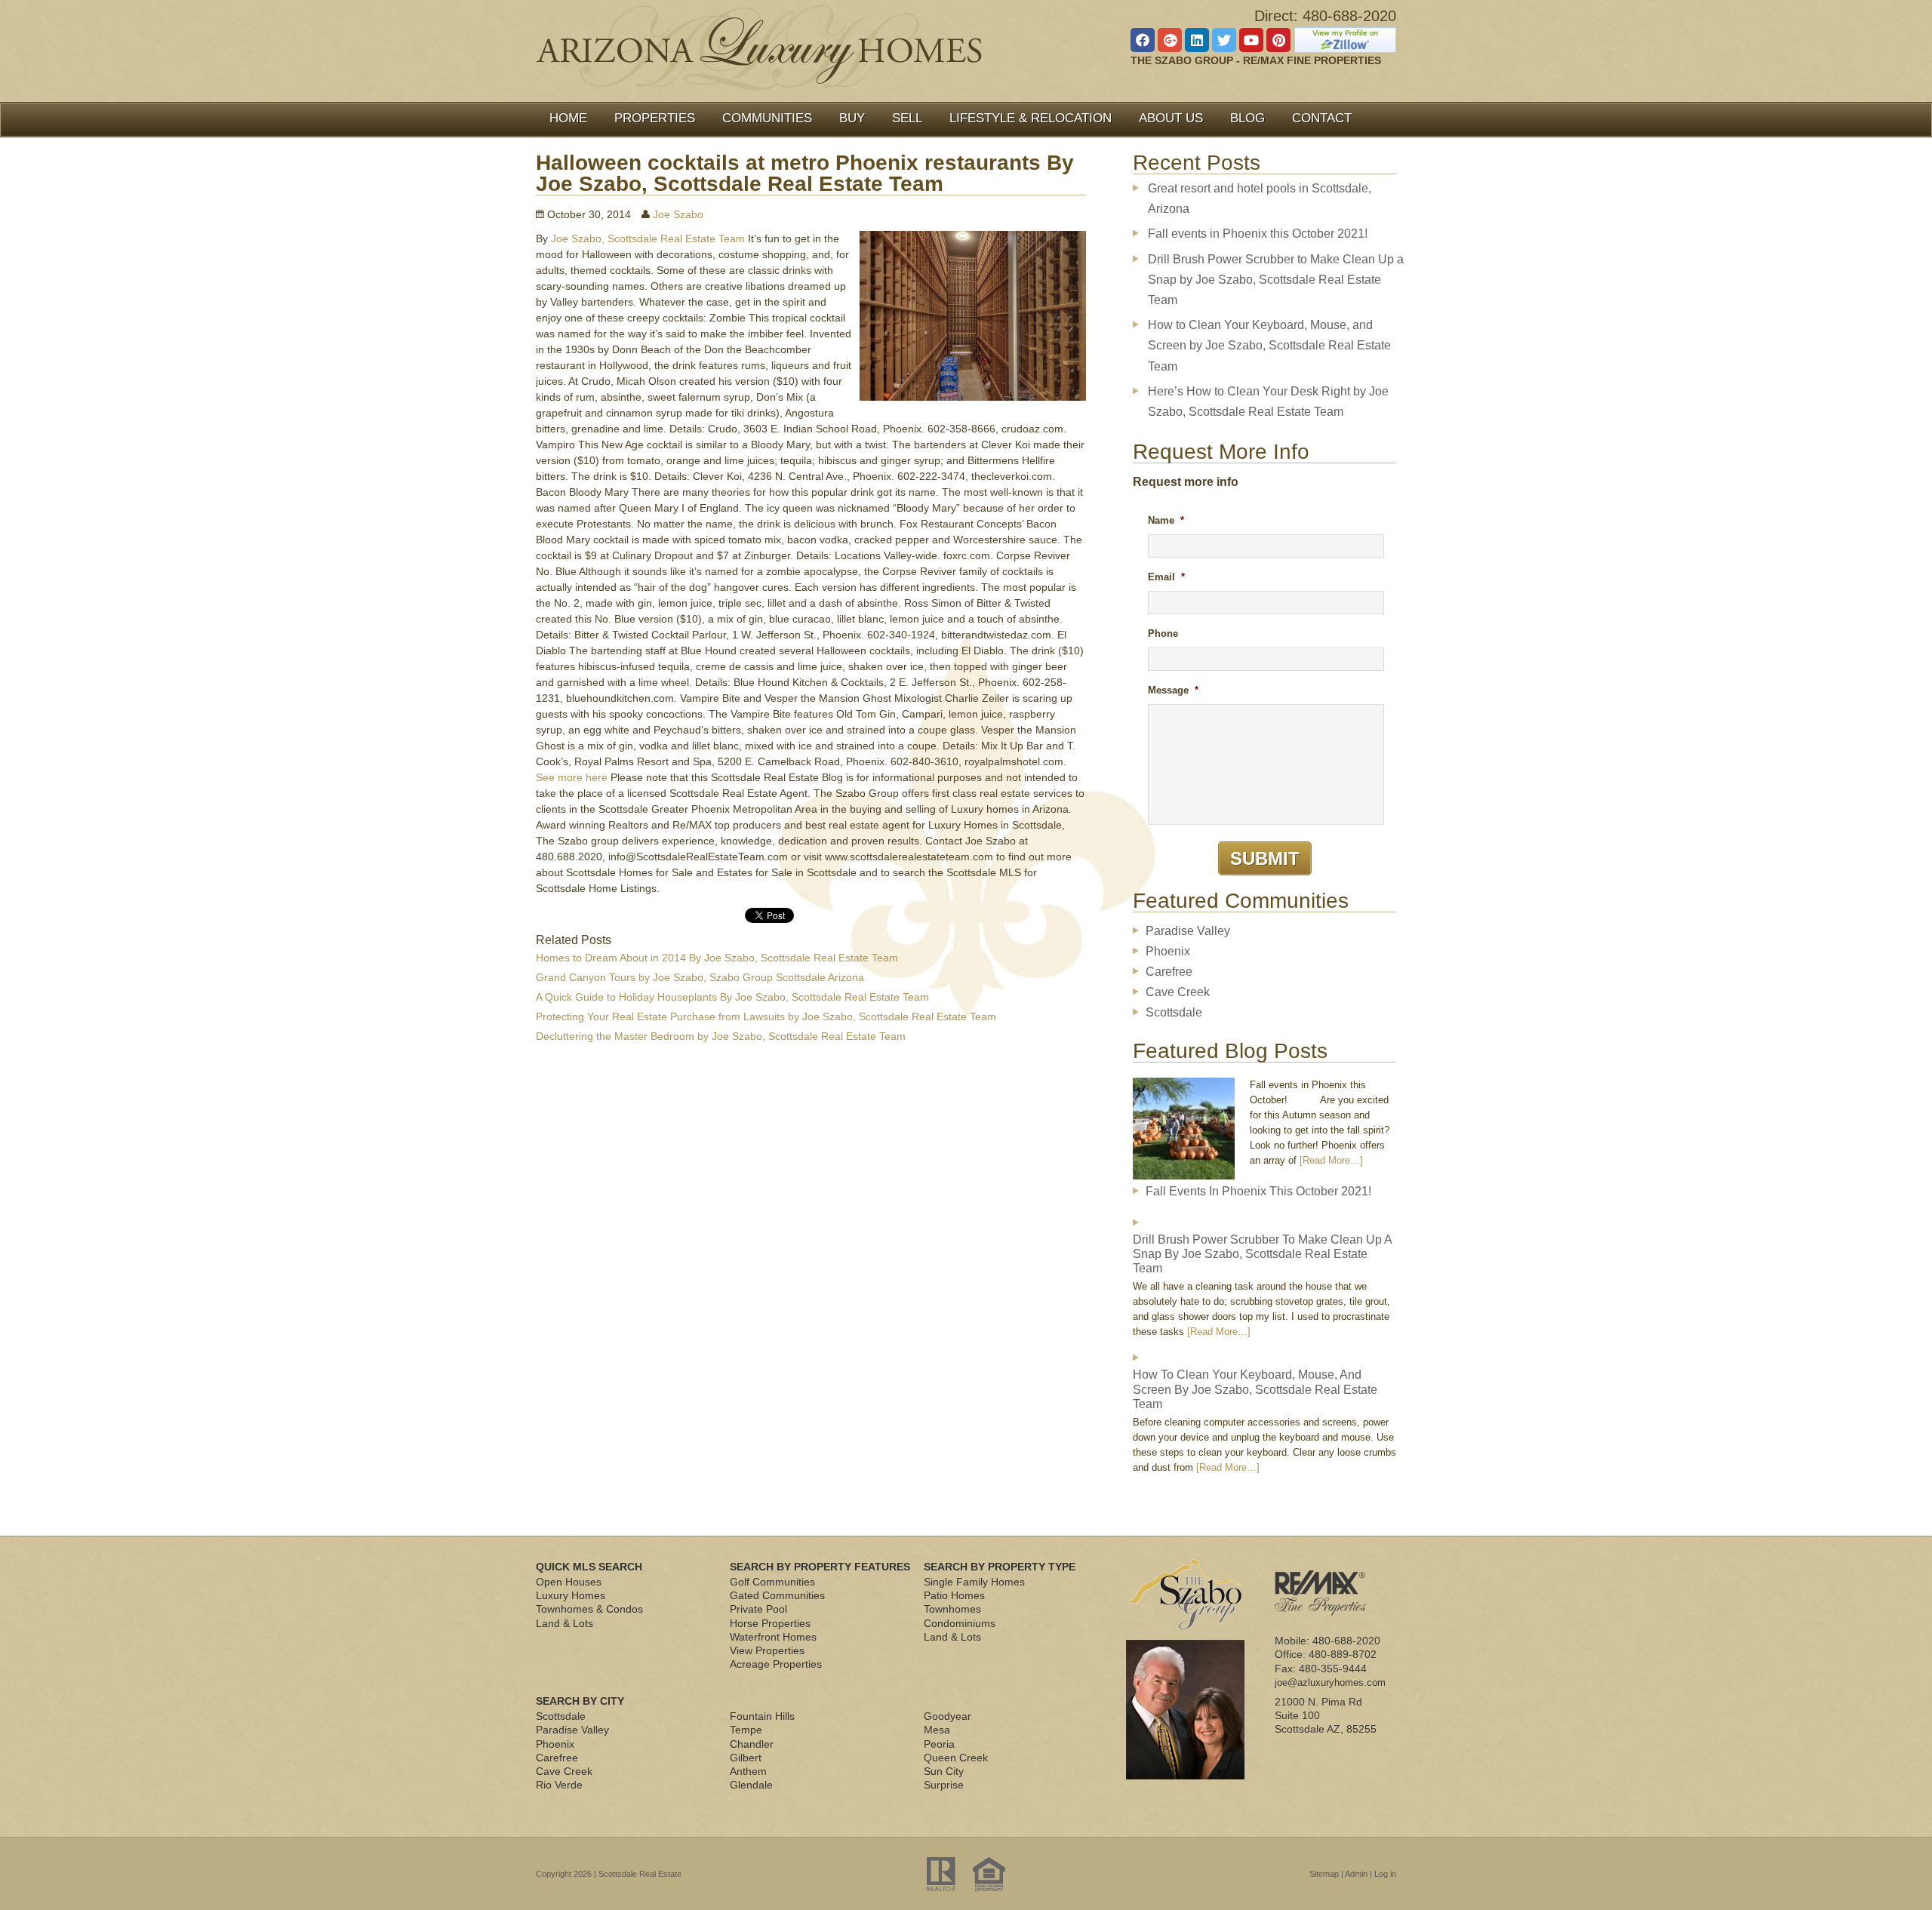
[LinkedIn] (1197, 40)
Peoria (939, 1744)
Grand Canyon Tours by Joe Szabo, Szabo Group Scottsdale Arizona (700, 977)
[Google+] (1170, 40)
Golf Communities (772, 1582)
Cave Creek (1178, 992)
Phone (1163, 634)
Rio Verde (559, 1785)
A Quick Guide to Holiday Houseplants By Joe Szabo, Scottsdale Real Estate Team (732, 997)
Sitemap (1324, 1874)
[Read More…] (1331, 1160)
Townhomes (952, 1609)
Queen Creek (956, 1758)
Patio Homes (954, 1595)
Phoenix (1168, 951)
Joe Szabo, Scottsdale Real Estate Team (648, 238)
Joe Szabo (678, 214)
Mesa (937, 1730)
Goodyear (948, 1716)
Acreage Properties (776, 1664)
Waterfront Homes (773, 1637)
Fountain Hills (762, 1716)
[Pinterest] (1278, 40)
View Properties (767, 1650)
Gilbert (746, 1758)
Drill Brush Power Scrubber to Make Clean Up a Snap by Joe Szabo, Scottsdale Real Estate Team (1276, 280)
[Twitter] (1224, 40)
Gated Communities (777, 1595)
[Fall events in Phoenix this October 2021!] (1184, 1131)
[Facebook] (1143, 40)
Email (1166, 577)
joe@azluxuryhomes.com (1330, 1682)
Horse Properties (770, 1623)
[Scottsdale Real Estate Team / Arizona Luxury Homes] (759, 48)
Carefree (1169, 972)
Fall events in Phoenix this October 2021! (1258, 234)
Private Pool (758, 1609)
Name (1166, 520)
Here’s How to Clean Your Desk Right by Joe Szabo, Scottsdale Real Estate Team (1268, 401)
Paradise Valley (1188, 931)
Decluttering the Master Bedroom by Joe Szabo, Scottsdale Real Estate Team (721, 1036)
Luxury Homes (571, 1595)
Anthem (748, 1771)
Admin (1356, 1874)
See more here (572, 777)
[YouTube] (1251, 40)
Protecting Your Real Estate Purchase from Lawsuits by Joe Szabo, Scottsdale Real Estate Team (766, 1017)
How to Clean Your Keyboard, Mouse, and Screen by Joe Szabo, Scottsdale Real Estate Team (1269, 345)
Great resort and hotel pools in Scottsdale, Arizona (1260, 198)
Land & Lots (565, 1623)
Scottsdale (1174, 1012)
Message (1173, 690)
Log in (1385, 1874)
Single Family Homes (974, 1582)
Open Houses (569, 1582)
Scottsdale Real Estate (640, 1874)
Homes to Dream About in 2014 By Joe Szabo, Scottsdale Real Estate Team (717, 958)
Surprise (944, 1785)
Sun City (944, 1771)
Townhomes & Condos (589, 1609)
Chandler (752, 1744)
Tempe (746, 1730)
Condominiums (960, 1623)
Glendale (751, 1785)
